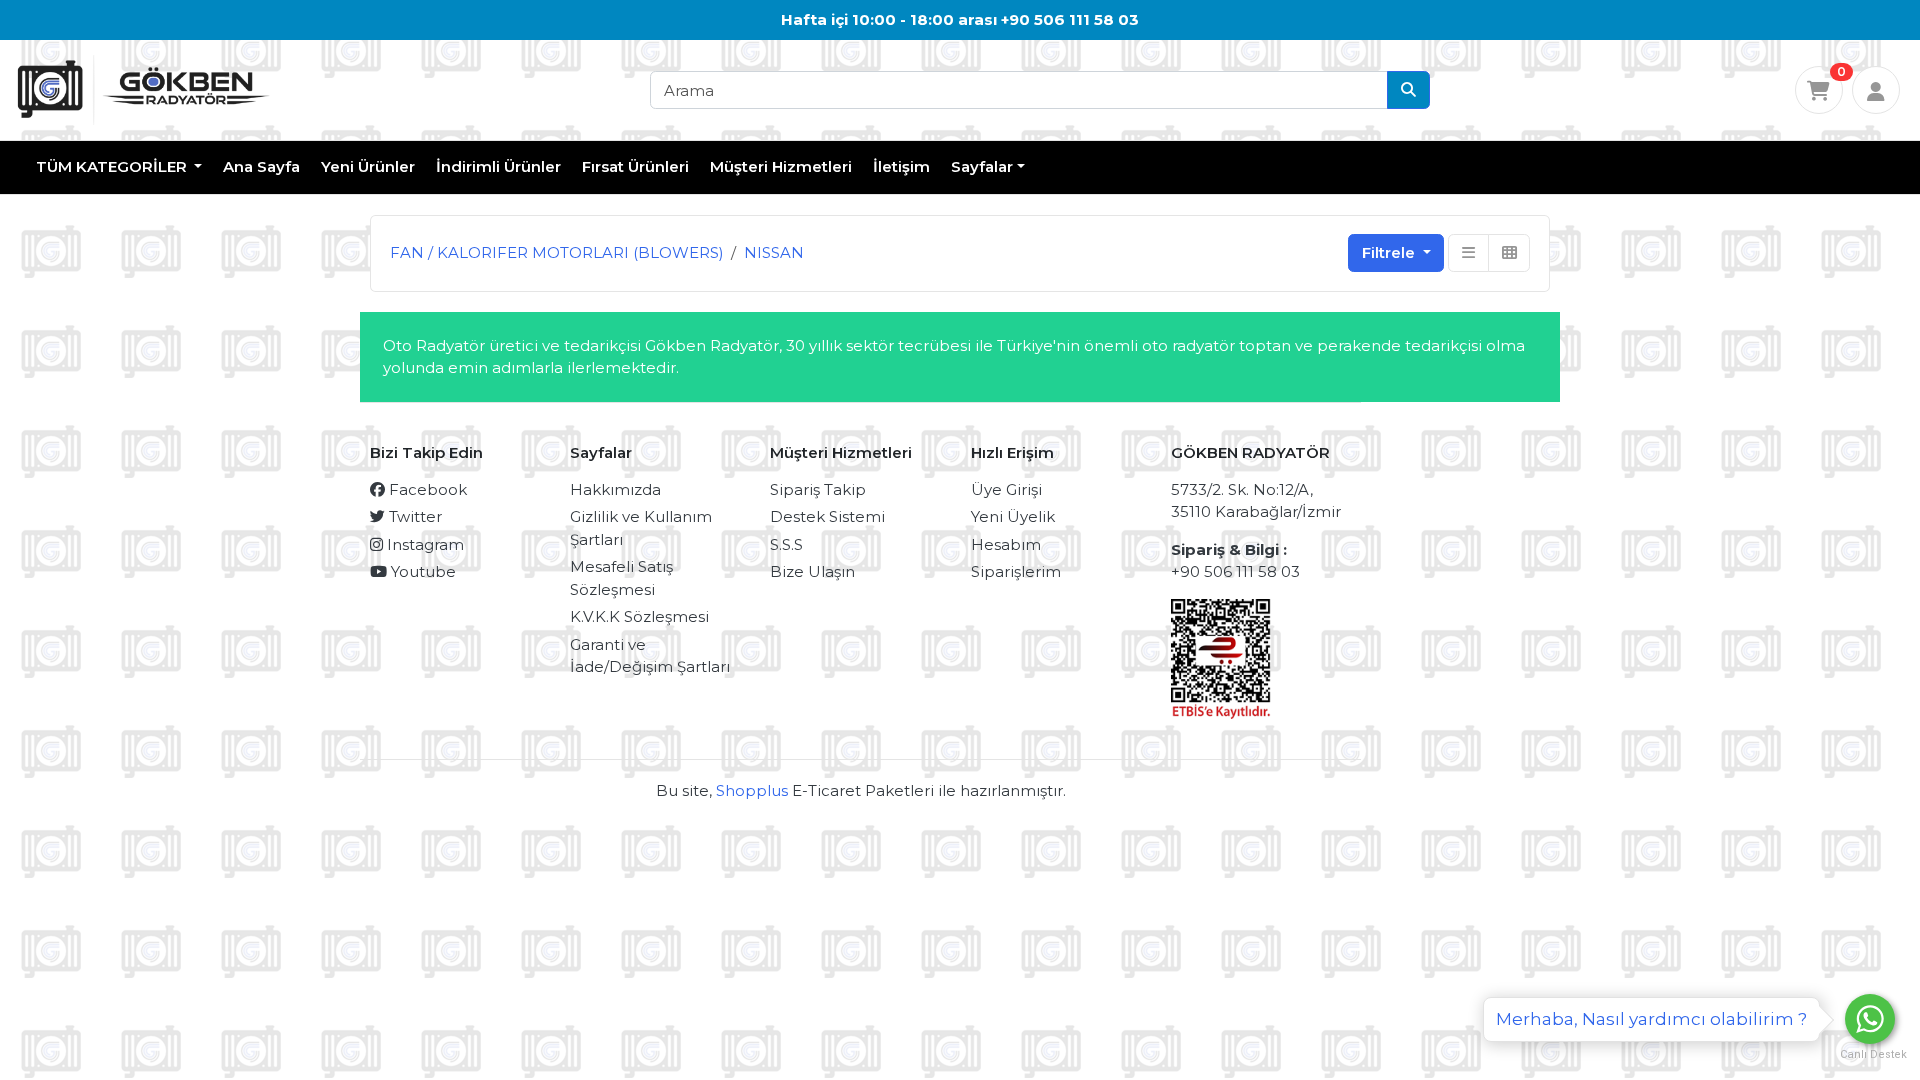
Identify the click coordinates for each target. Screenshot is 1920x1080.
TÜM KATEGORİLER (113, 166)
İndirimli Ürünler (498, 166)
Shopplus (752, 790)
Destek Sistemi (827, 516)
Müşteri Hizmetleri (781, 166)
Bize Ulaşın (812, 571)
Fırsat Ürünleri (635, 166)
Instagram (423, 544)
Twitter (413, 516)
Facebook (426, 489)
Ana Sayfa (261, 166)
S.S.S (786, 544)
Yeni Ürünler (368, 166)
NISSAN (774, 252)
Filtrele (1390, 252)
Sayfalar (982, 166)
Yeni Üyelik (1013, 516)
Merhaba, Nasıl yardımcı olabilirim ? (1651, 1019)
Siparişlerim (1016, 571)
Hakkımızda (615, 489)
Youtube (421, 571)
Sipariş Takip (818, 489)
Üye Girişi (1006, 489)
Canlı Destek (1870, 1054)
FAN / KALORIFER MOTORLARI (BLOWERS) (557, 252)
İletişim (901, 166)
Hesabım (1006, 544)
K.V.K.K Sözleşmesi (639, 616)
